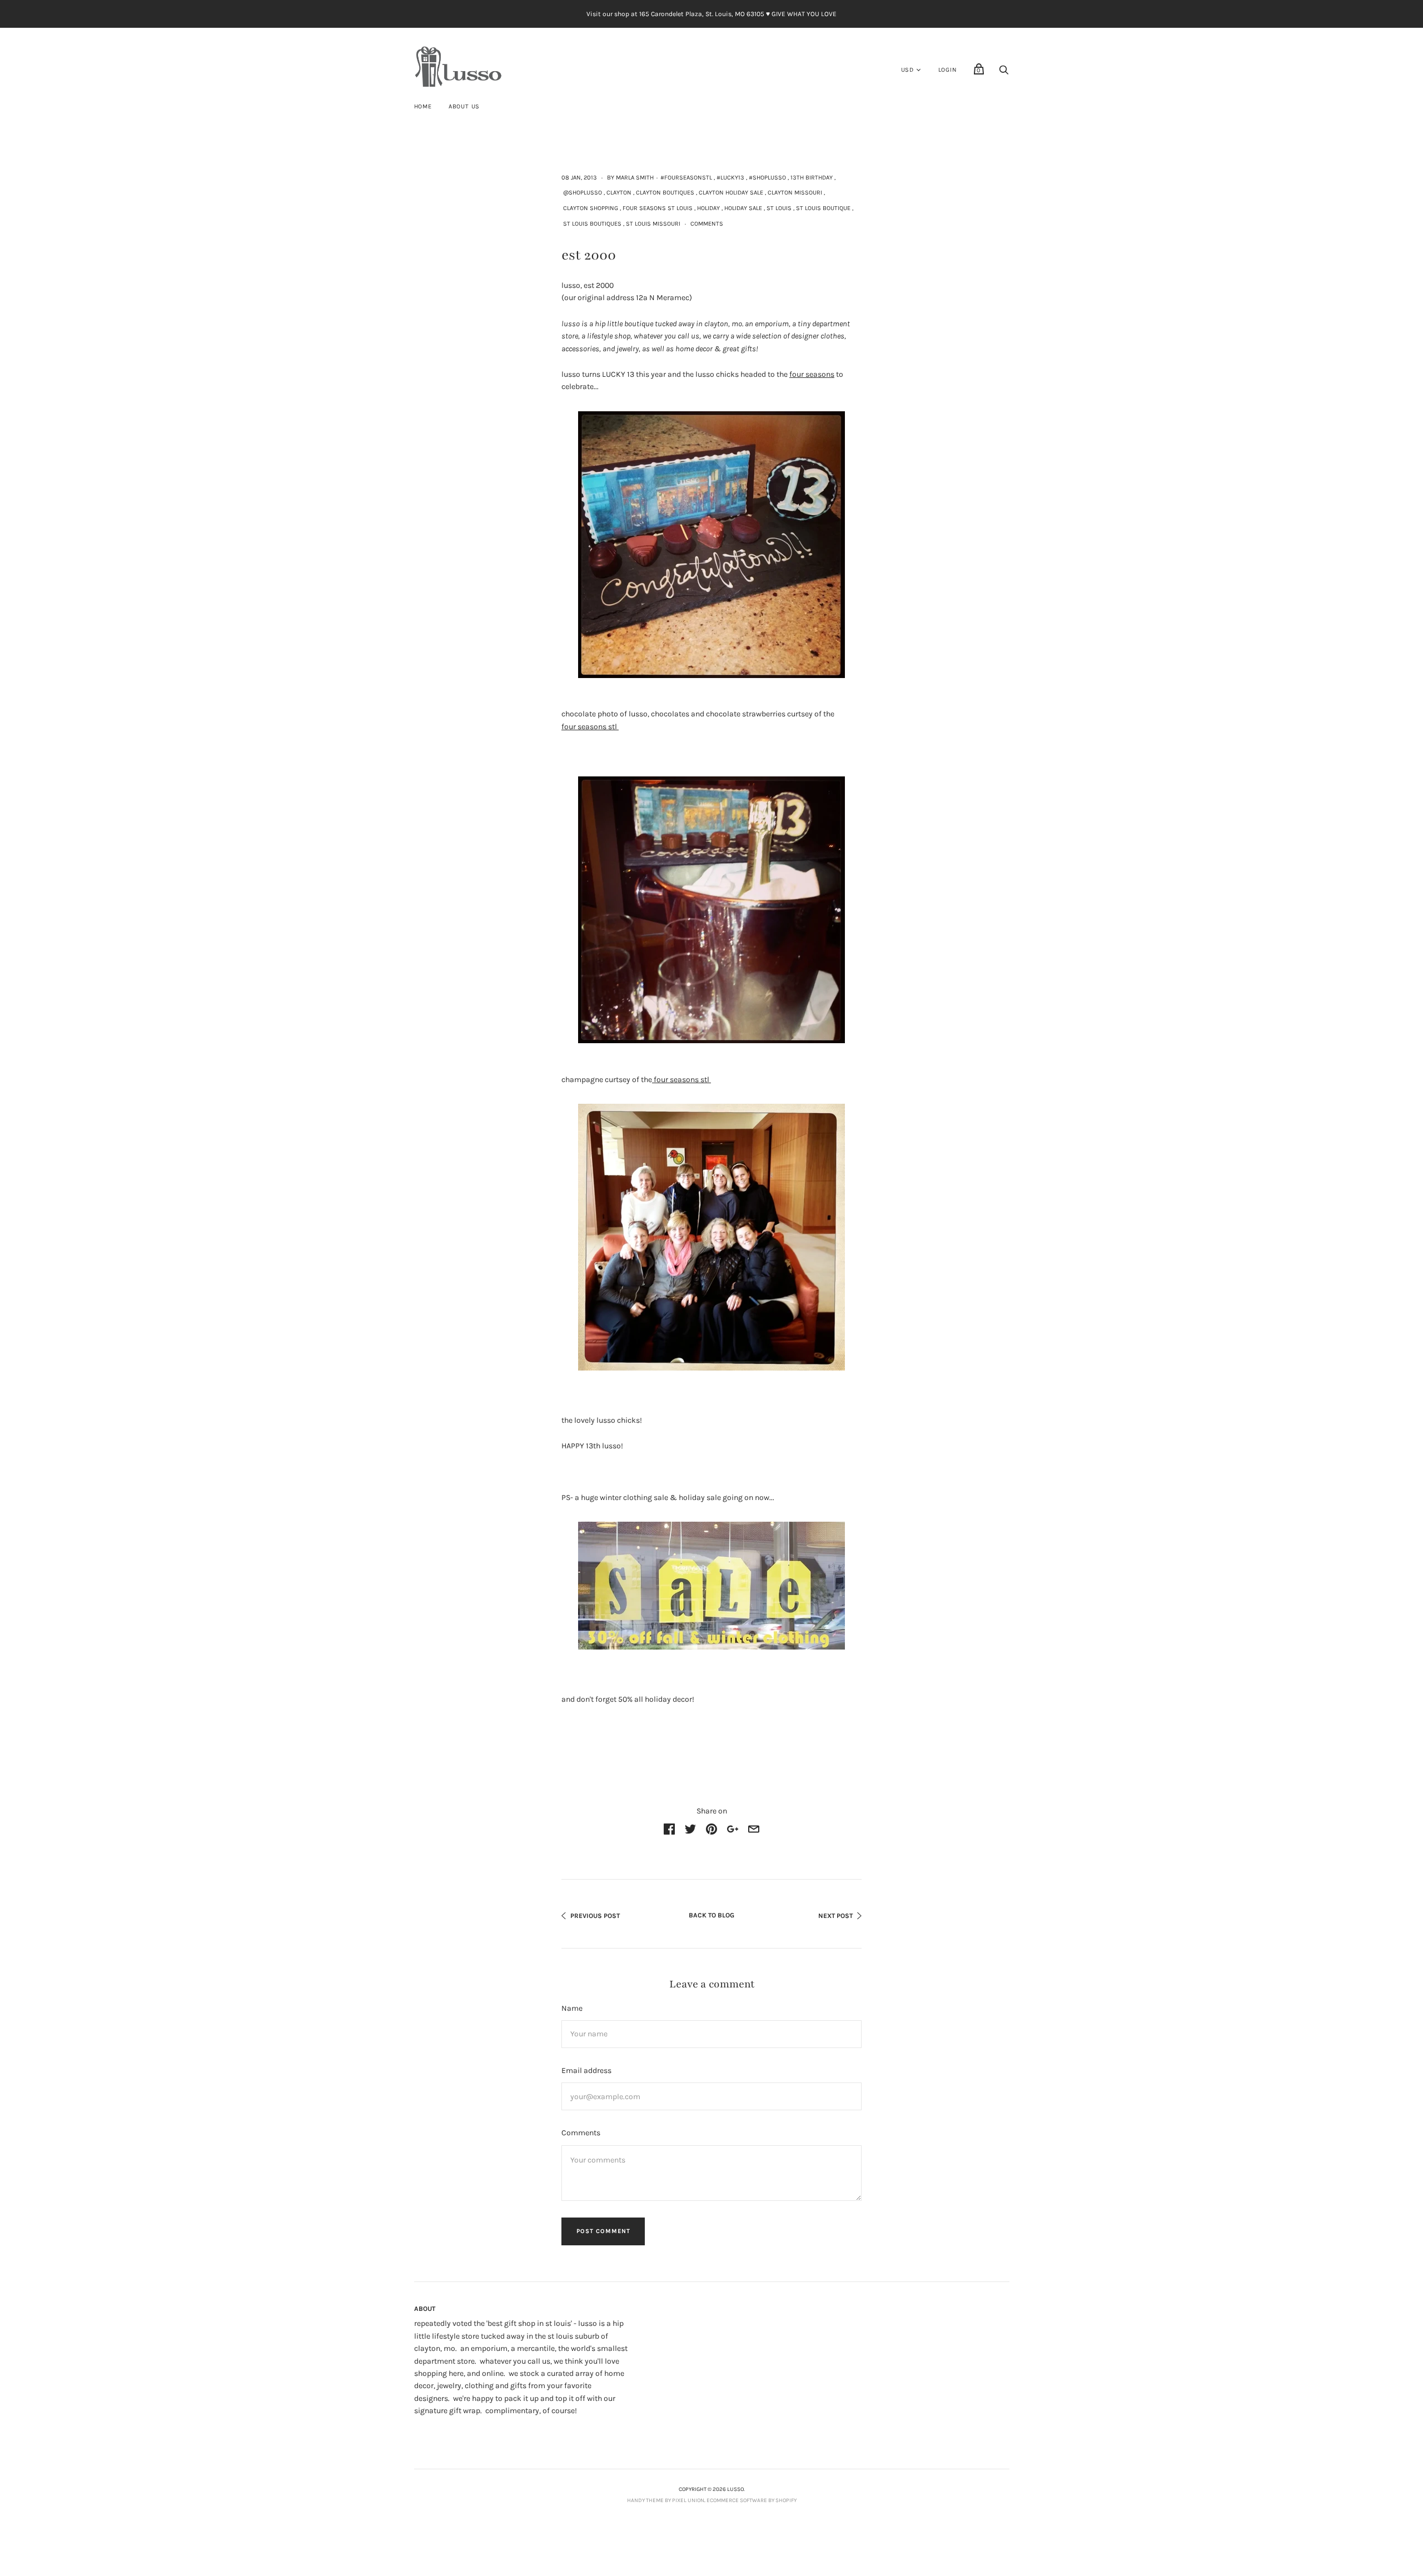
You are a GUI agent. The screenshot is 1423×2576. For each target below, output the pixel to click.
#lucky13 (730, 178)
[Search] (1004, 73)
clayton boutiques (665, 193)
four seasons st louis (658, 208)
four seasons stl (590, 727)
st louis (779, 208)
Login (948, 70)
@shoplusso (583, 193)
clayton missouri (795, 193)
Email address (586, 2071)
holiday (708, 208)
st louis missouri (653, 224)
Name (572, 2008)
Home (423, 106)
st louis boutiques (592, 224)
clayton (619, 193)
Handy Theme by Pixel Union (666, 2500)
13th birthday (812, 178)
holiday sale (743, 208)
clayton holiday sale (731, 193)
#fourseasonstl (686, 178)
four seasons (812, 374)
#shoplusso (767, 178)
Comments (707, 224)
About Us (464, 106)
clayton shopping (591, 208)
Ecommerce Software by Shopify (752, 2500)
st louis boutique (823, 208)
